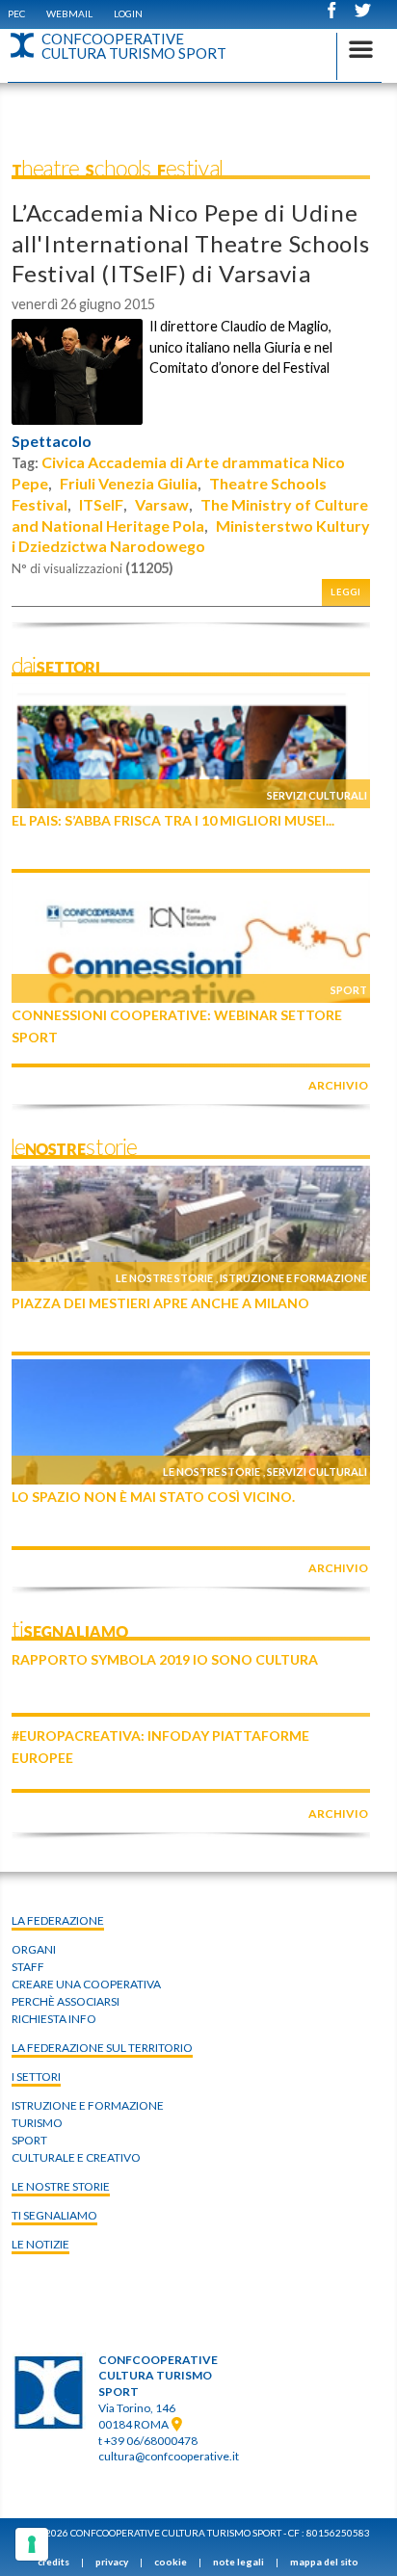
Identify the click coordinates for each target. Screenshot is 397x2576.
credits (53, 2562)
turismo (37, 2123)
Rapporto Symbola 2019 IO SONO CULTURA (165, 1659)
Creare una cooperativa (86, 1984)
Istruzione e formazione (293, 1278)
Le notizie (40, 2244)
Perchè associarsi (66, 2001)
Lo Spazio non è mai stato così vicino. (153, 1497)
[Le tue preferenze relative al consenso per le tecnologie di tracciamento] (32, 2544)
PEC (16, 13)
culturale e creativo (76, 2157)
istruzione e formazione (88, 2105)
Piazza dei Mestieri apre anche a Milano (160, 1303)
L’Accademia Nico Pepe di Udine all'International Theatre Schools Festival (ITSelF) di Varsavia (190, 242)
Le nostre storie (164, 1278)
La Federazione (58, 1920)
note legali (238, 2562)
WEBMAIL (69, 13)
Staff (28, 1967)
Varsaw (162, 504)
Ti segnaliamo (54, 2215)
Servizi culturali (317, 795)
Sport (349, 990)
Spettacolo (52, 441)
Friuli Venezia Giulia (129, 483)
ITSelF (101, 504)
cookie (171, 2562)
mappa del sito (324, 2562)
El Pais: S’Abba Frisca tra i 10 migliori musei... (173, 820)
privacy (112, 2562)
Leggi (346, 592)
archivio (338, 1085)
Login (128, 13)
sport (29, 2140)
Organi (34, 1949)
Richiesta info (54, 2019)
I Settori (36, 2077)
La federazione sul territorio (102, 2048)
